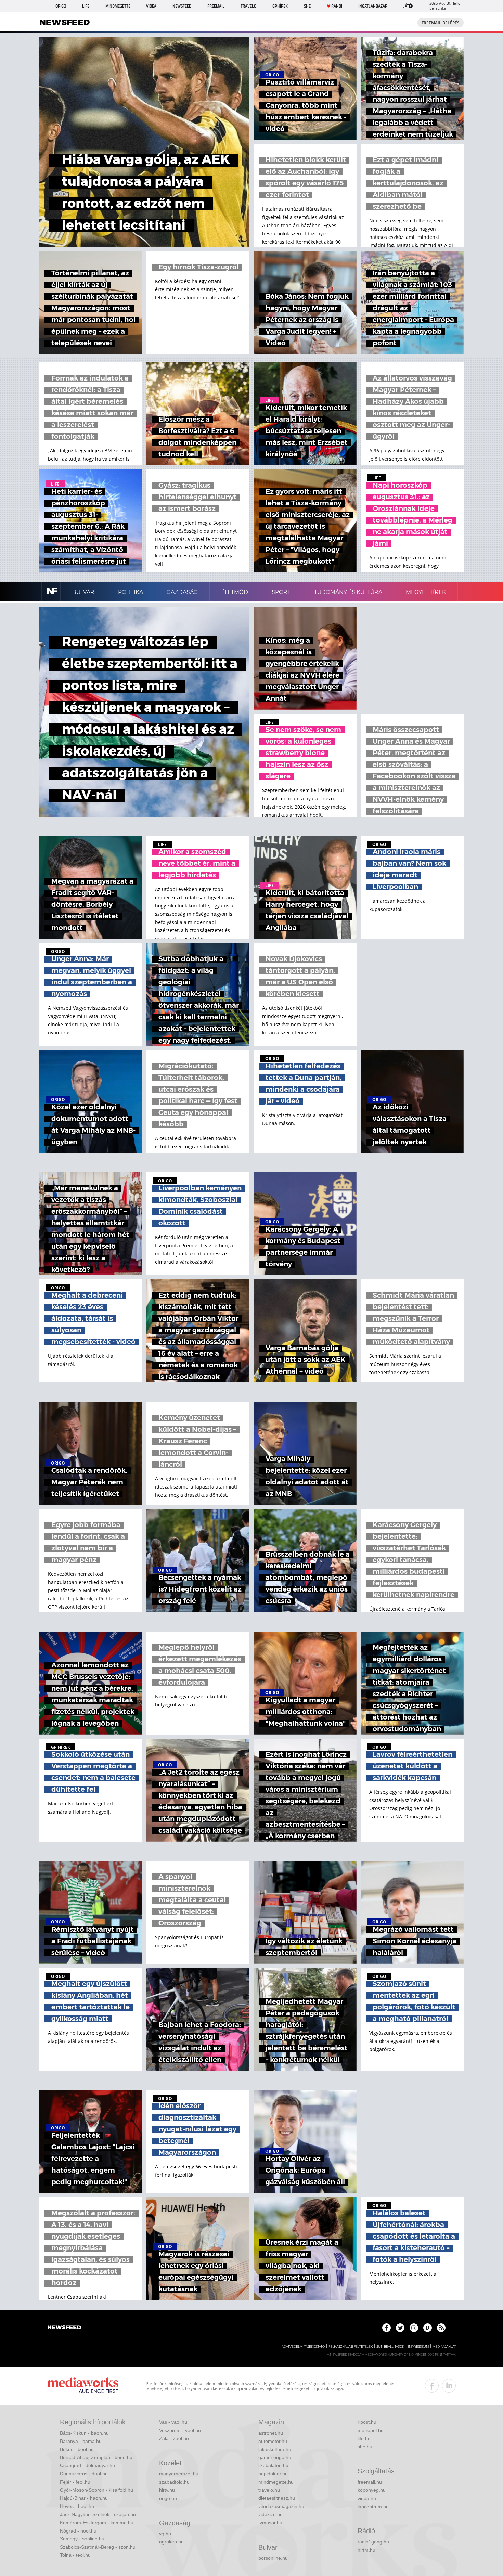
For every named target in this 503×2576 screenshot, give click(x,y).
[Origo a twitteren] (400, 2328)
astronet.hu (271, 2433)
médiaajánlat (444, 2347)
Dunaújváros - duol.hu (84, 2474)
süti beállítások (390, 2347)
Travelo (248, 6)
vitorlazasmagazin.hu (281, 2506)
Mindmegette (118, 6)
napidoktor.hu (273, 2474)
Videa (151, 6)
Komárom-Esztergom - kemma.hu (97, 2523)
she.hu (365, 2447)
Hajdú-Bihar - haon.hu (84, 2498)
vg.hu (165, 2534)
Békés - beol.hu (77, 2449)
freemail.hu (370, 2482)
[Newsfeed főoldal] (64, 2328)
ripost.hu (367, 2422)
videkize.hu (270, 2514)
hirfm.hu (366, 2550)
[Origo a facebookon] (386, 2328)
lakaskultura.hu (275, 2449)
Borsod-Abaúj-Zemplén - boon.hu (96, 2457)
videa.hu (367, 2498)
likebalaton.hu (273, 2465)
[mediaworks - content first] (83, 2386)
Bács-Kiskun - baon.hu (84, 2433)
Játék (408, 6)
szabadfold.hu (174, 2482)
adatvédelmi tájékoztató (303, 2347)
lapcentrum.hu (373, 2507)
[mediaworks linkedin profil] (449, 2386)
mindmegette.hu (276, 2482)
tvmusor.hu (270, 2523)
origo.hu (168, 2498)
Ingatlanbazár (373, 6)
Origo (61, 6)
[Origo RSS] (441, 2328)
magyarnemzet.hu (179, 2474)
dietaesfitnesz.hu (277, 2498)
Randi (337, 6)
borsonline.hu (273, 2558)
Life (86, 6)
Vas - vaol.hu (173, 2422)
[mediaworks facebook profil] (432, 2386)
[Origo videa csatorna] (428, 2328)
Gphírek (280, 6)
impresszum (418, 2347)
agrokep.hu (171, 2542)
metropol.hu (371, 2430)
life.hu (364, 2438)
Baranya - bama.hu (81, 2441)
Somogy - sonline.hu (82, 2539)
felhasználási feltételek (351, 2347)
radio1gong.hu (373, 2542)
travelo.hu (269, 2490)
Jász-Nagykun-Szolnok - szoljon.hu (98, 2514)
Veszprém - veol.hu (180, 2430)
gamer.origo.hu (275, 2457)
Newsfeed (182, 6)
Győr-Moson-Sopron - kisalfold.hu (96, 2490)
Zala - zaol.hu (174, 2438)
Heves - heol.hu (77, 2506)
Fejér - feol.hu (75, 2482)
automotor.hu (273, 2441)
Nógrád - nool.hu (78, 2531)
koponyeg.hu (372, 2490)
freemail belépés (441, 23)
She (307, 6)
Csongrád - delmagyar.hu (87, 2465)
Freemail (216, 6)
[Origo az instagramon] (414, 2328)
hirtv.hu (167, 2490)
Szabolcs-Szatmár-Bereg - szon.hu (98, 2547)
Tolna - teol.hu (75, 2555)
